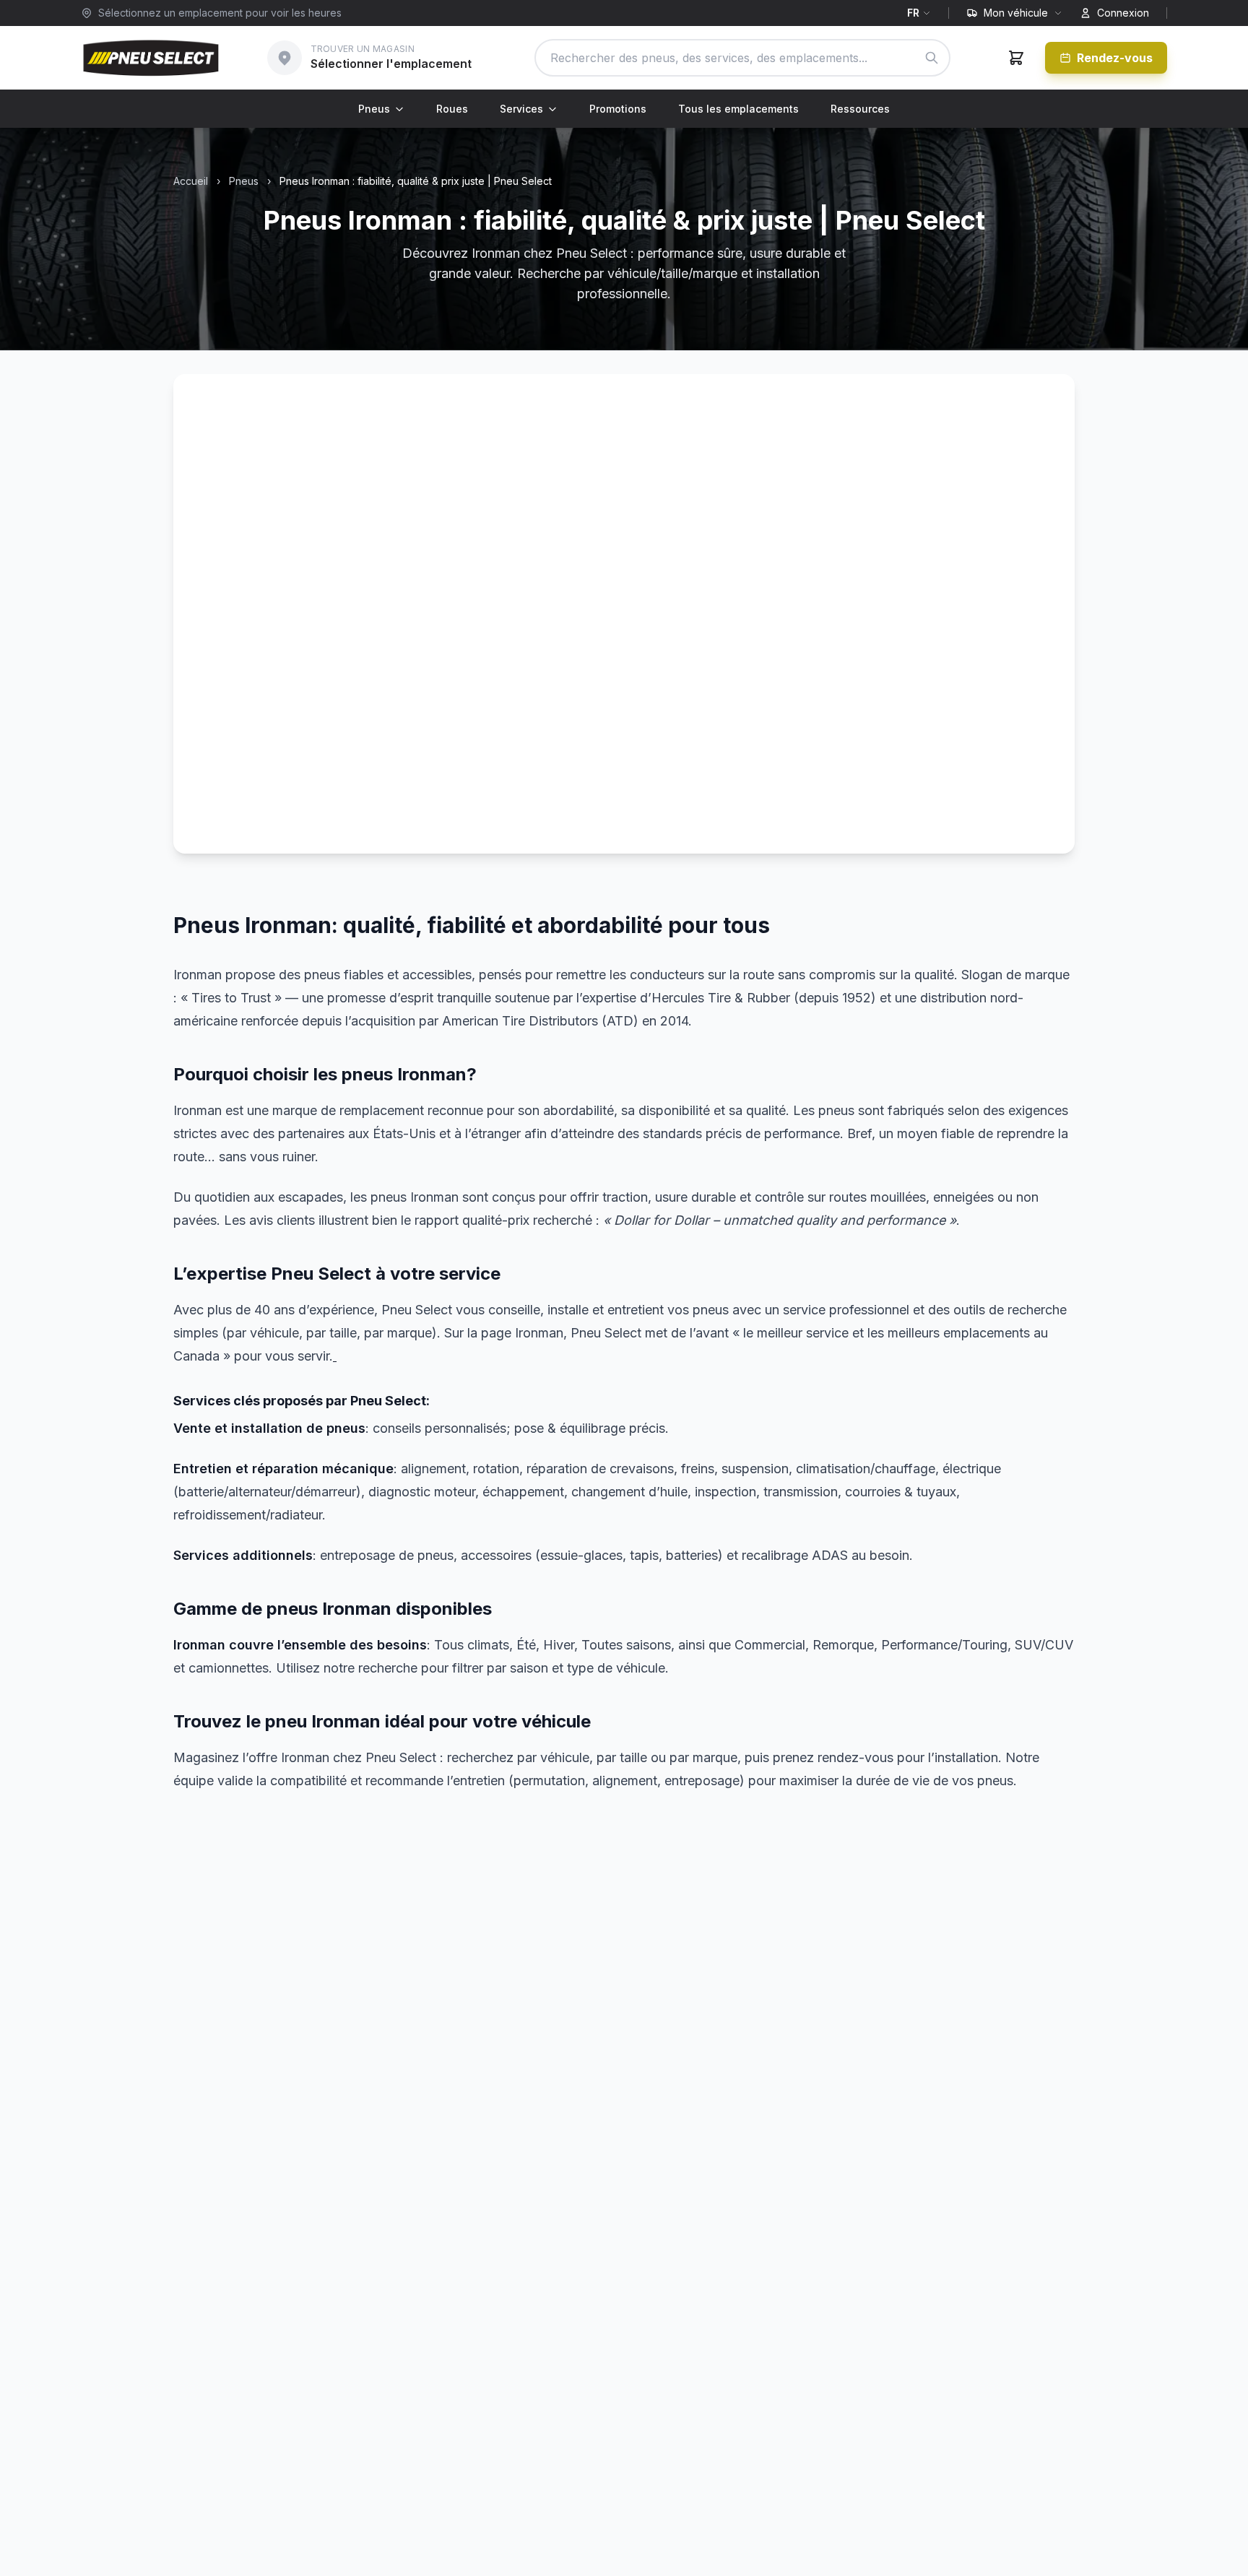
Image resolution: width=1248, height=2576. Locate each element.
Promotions (618, 109)
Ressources (860, 109)
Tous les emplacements (738, 109)
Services (521, 109)
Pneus (374, 109)
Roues (452, 109)
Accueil (191, 181)
